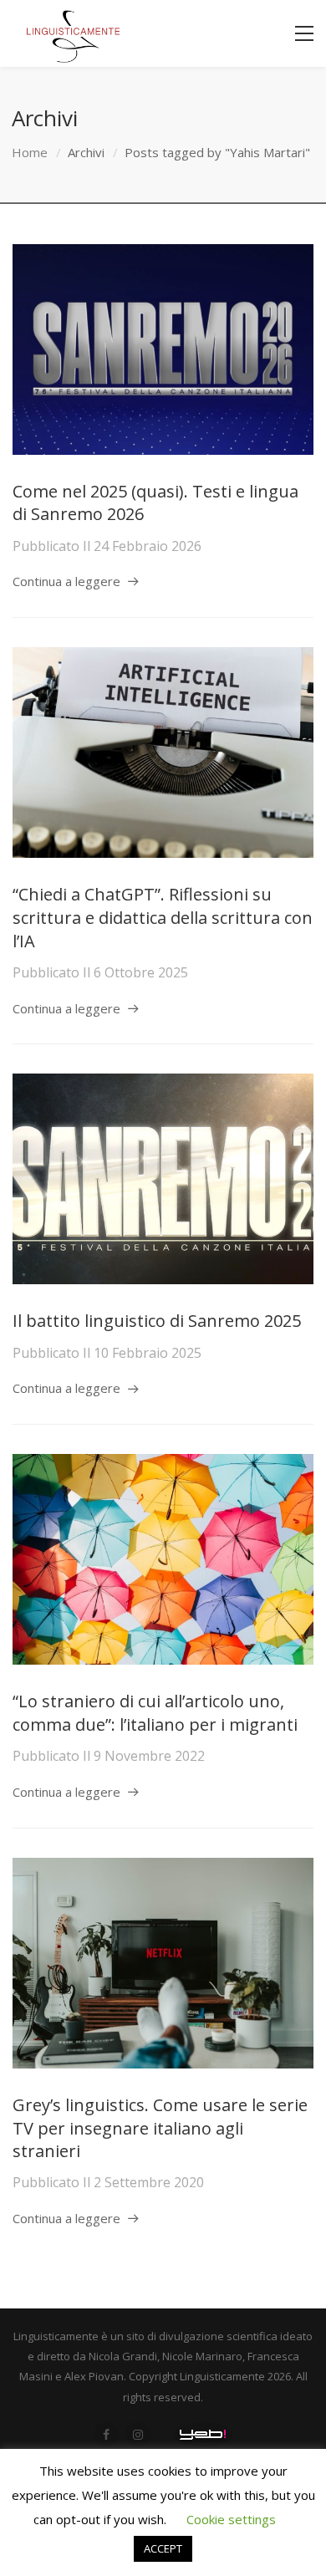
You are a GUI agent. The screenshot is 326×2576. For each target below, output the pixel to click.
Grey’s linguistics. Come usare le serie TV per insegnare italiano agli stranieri (160, 2128)
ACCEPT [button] (163, 2548)
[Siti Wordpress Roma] (203, 2435)
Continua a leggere (66, 581)
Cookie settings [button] (231, 2519)
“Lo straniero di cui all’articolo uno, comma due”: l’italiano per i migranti (155, 1713)
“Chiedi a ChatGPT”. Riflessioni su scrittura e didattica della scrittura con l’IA (163, 917)
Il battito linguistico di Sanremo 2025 (157, 1321)
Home (30, 152)
